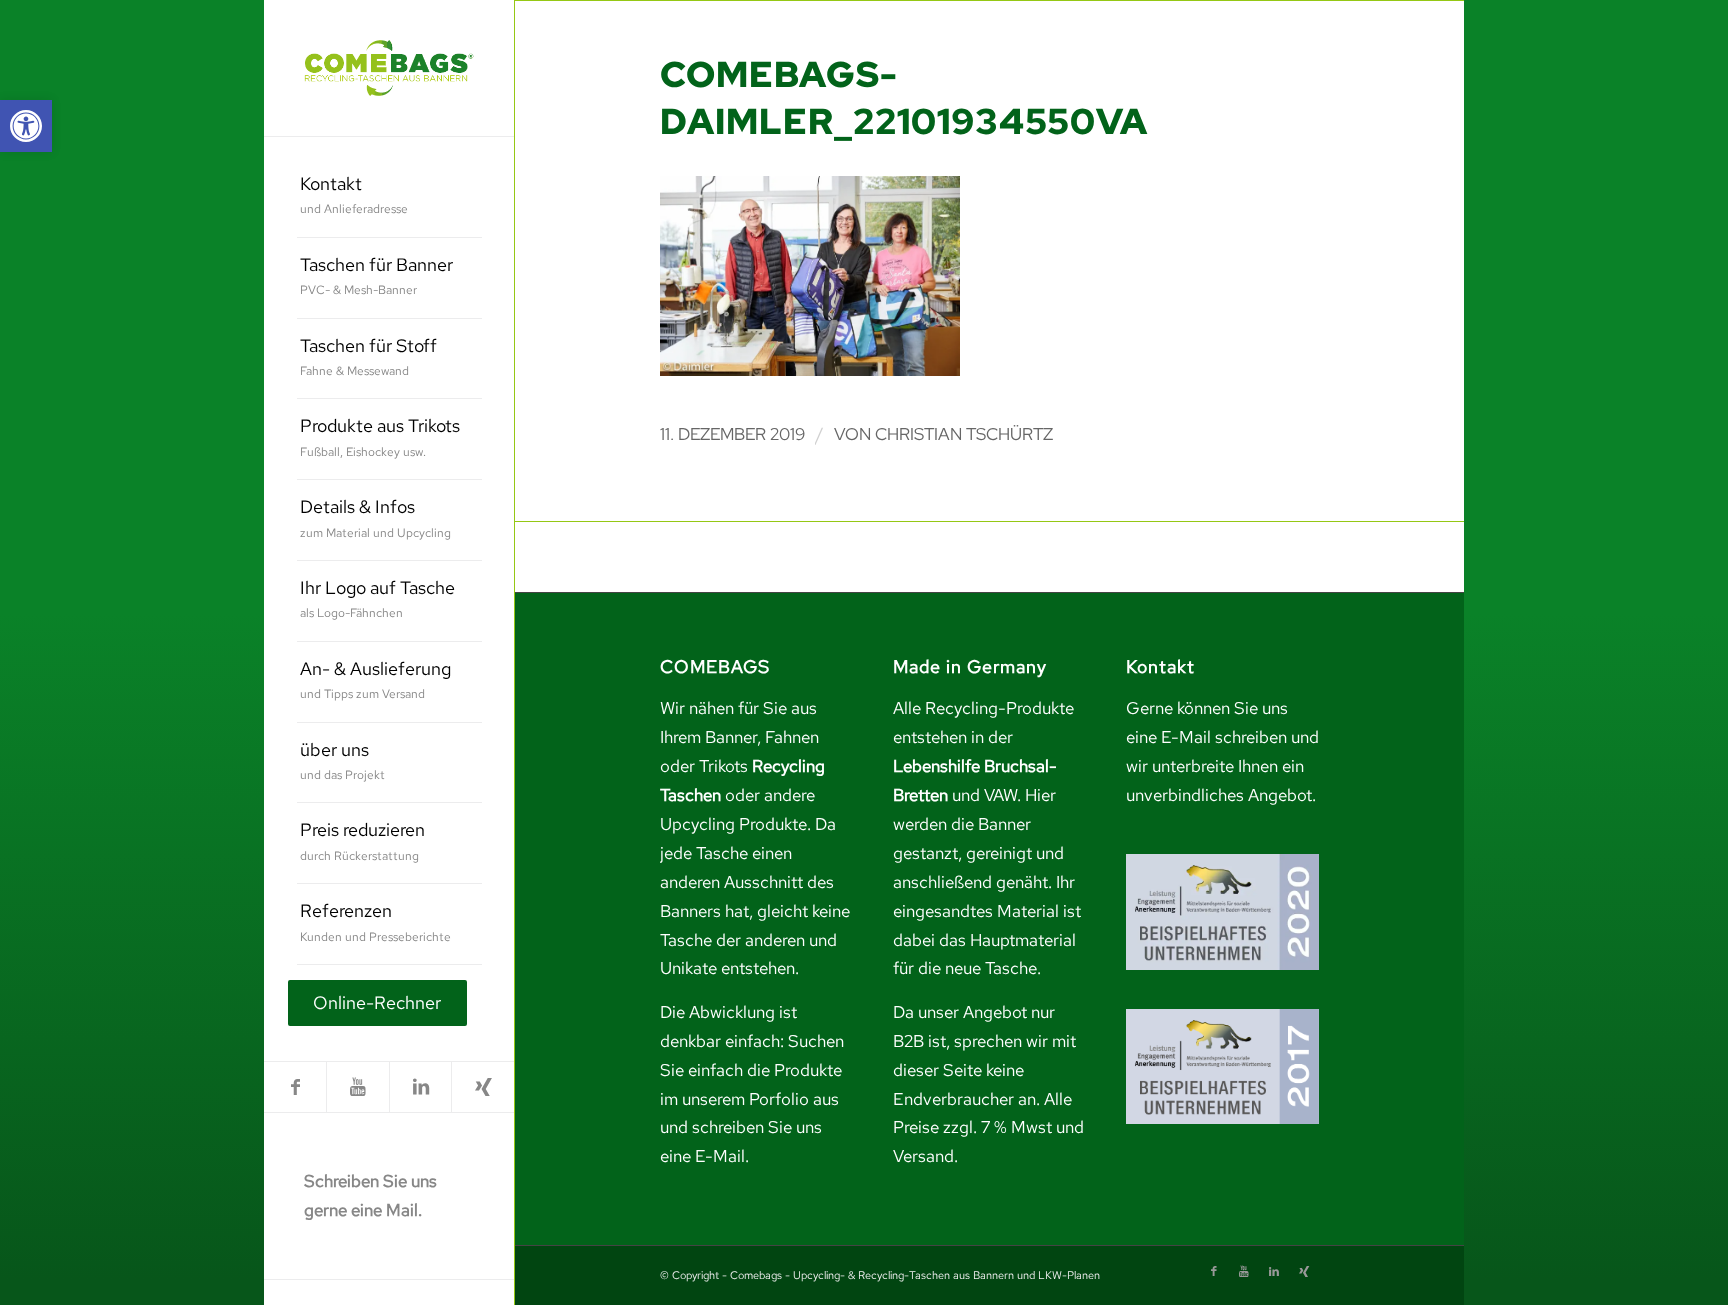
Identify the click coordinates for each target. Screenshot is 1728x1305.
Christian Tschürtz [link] (964, 434)
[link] (26, 126)
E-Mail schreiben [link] (1224, 737)
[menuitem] (389, 197)
